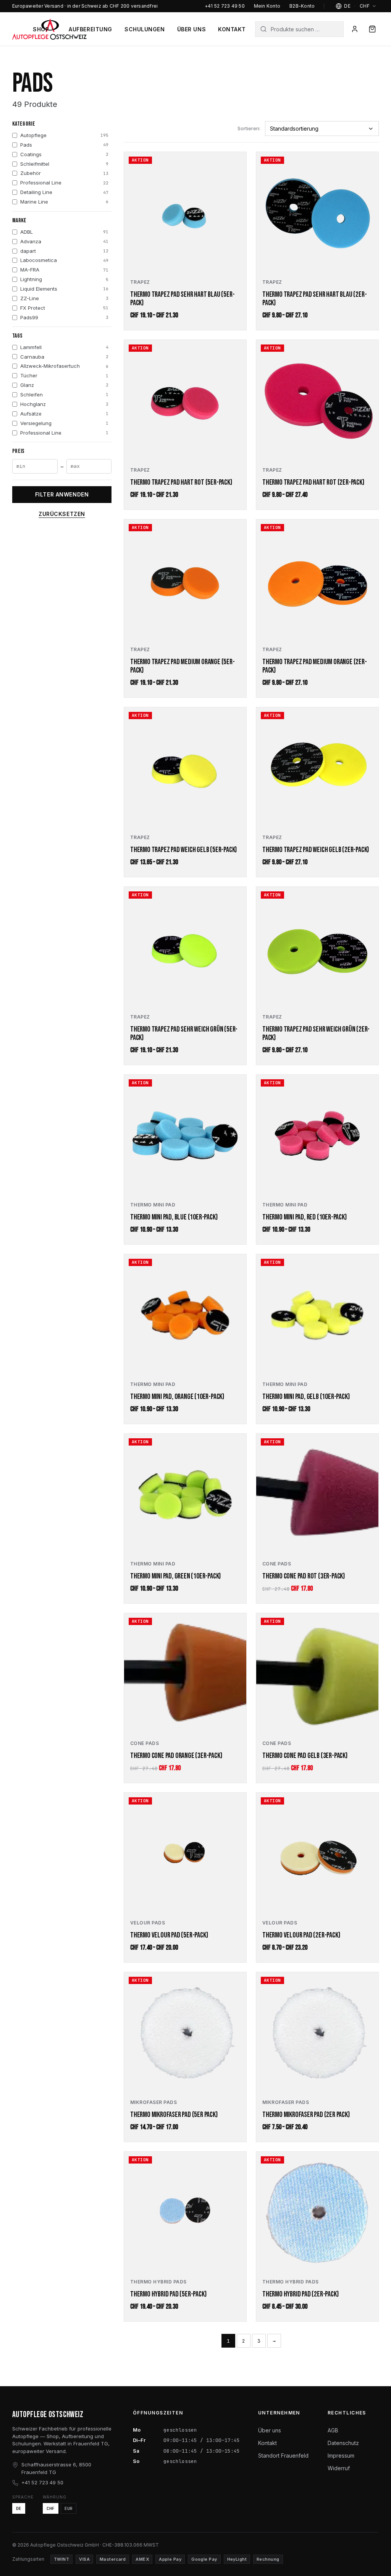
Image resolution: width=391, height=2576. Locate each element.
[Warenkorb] (372, 29)
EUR (69, 2508)
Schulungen (145, 29)
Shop (41, 29)
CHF (51, 2508)
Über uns (191, 29)
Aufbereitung (90, 29)
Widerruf (339, 2468)
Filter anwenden (62, 494)
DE (19, 2508)
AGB (333, 2430)
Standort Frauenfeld (283, 2456)
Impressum (341, 2456)
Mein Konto (267, 6)
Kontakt (232, 29)
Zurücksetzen (62, 514)
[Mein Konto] (355, 29)
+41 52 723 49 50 (225, 6)
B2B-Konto (302, 6)
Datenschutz (343, 2443)
